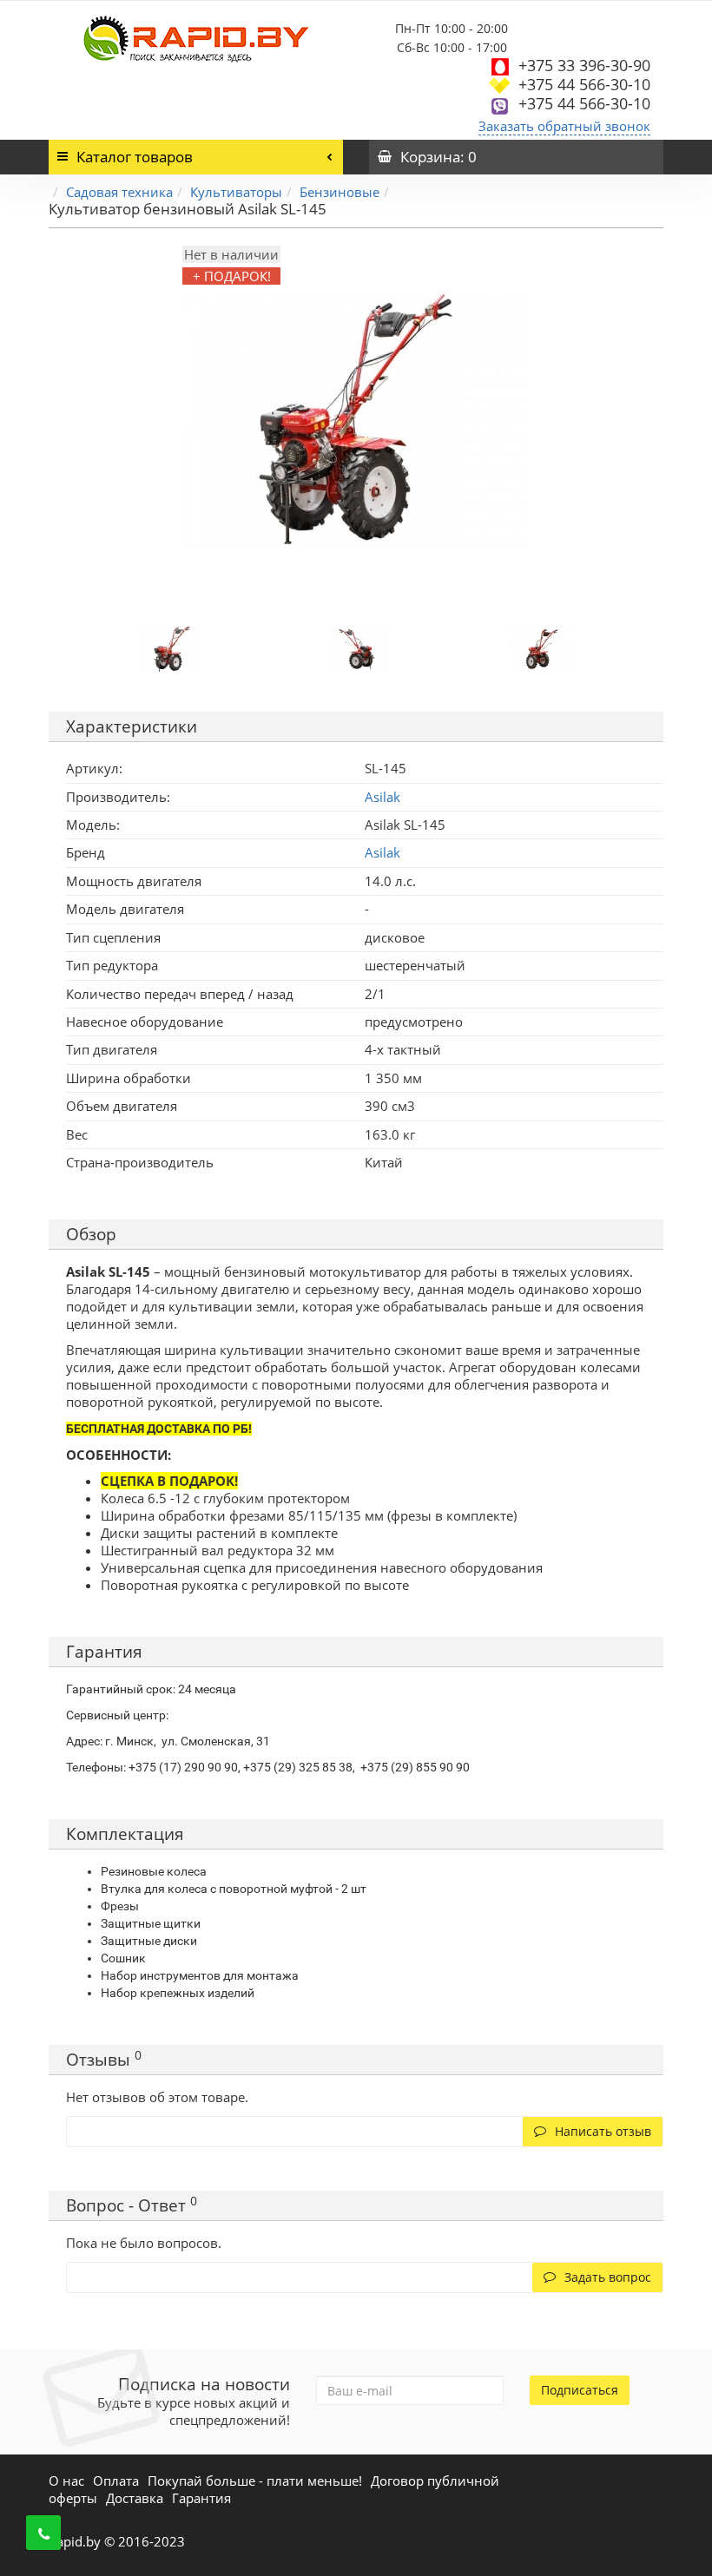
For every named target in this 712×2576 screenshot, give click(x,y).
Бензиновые (340, 192)
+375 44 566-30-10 (584, 84)
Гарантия (201, 2498)
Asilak (382, 852)
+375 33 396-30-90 (584, 65)
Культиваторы (236, 192)
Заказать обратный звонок (564, 126)
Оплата (116, 2481)
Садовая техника (119, 192)
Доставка (135, 2498)
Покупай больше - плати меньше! (255, 2481)
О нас (66, 2481)
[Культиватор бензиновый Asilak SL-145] (172, 647)
